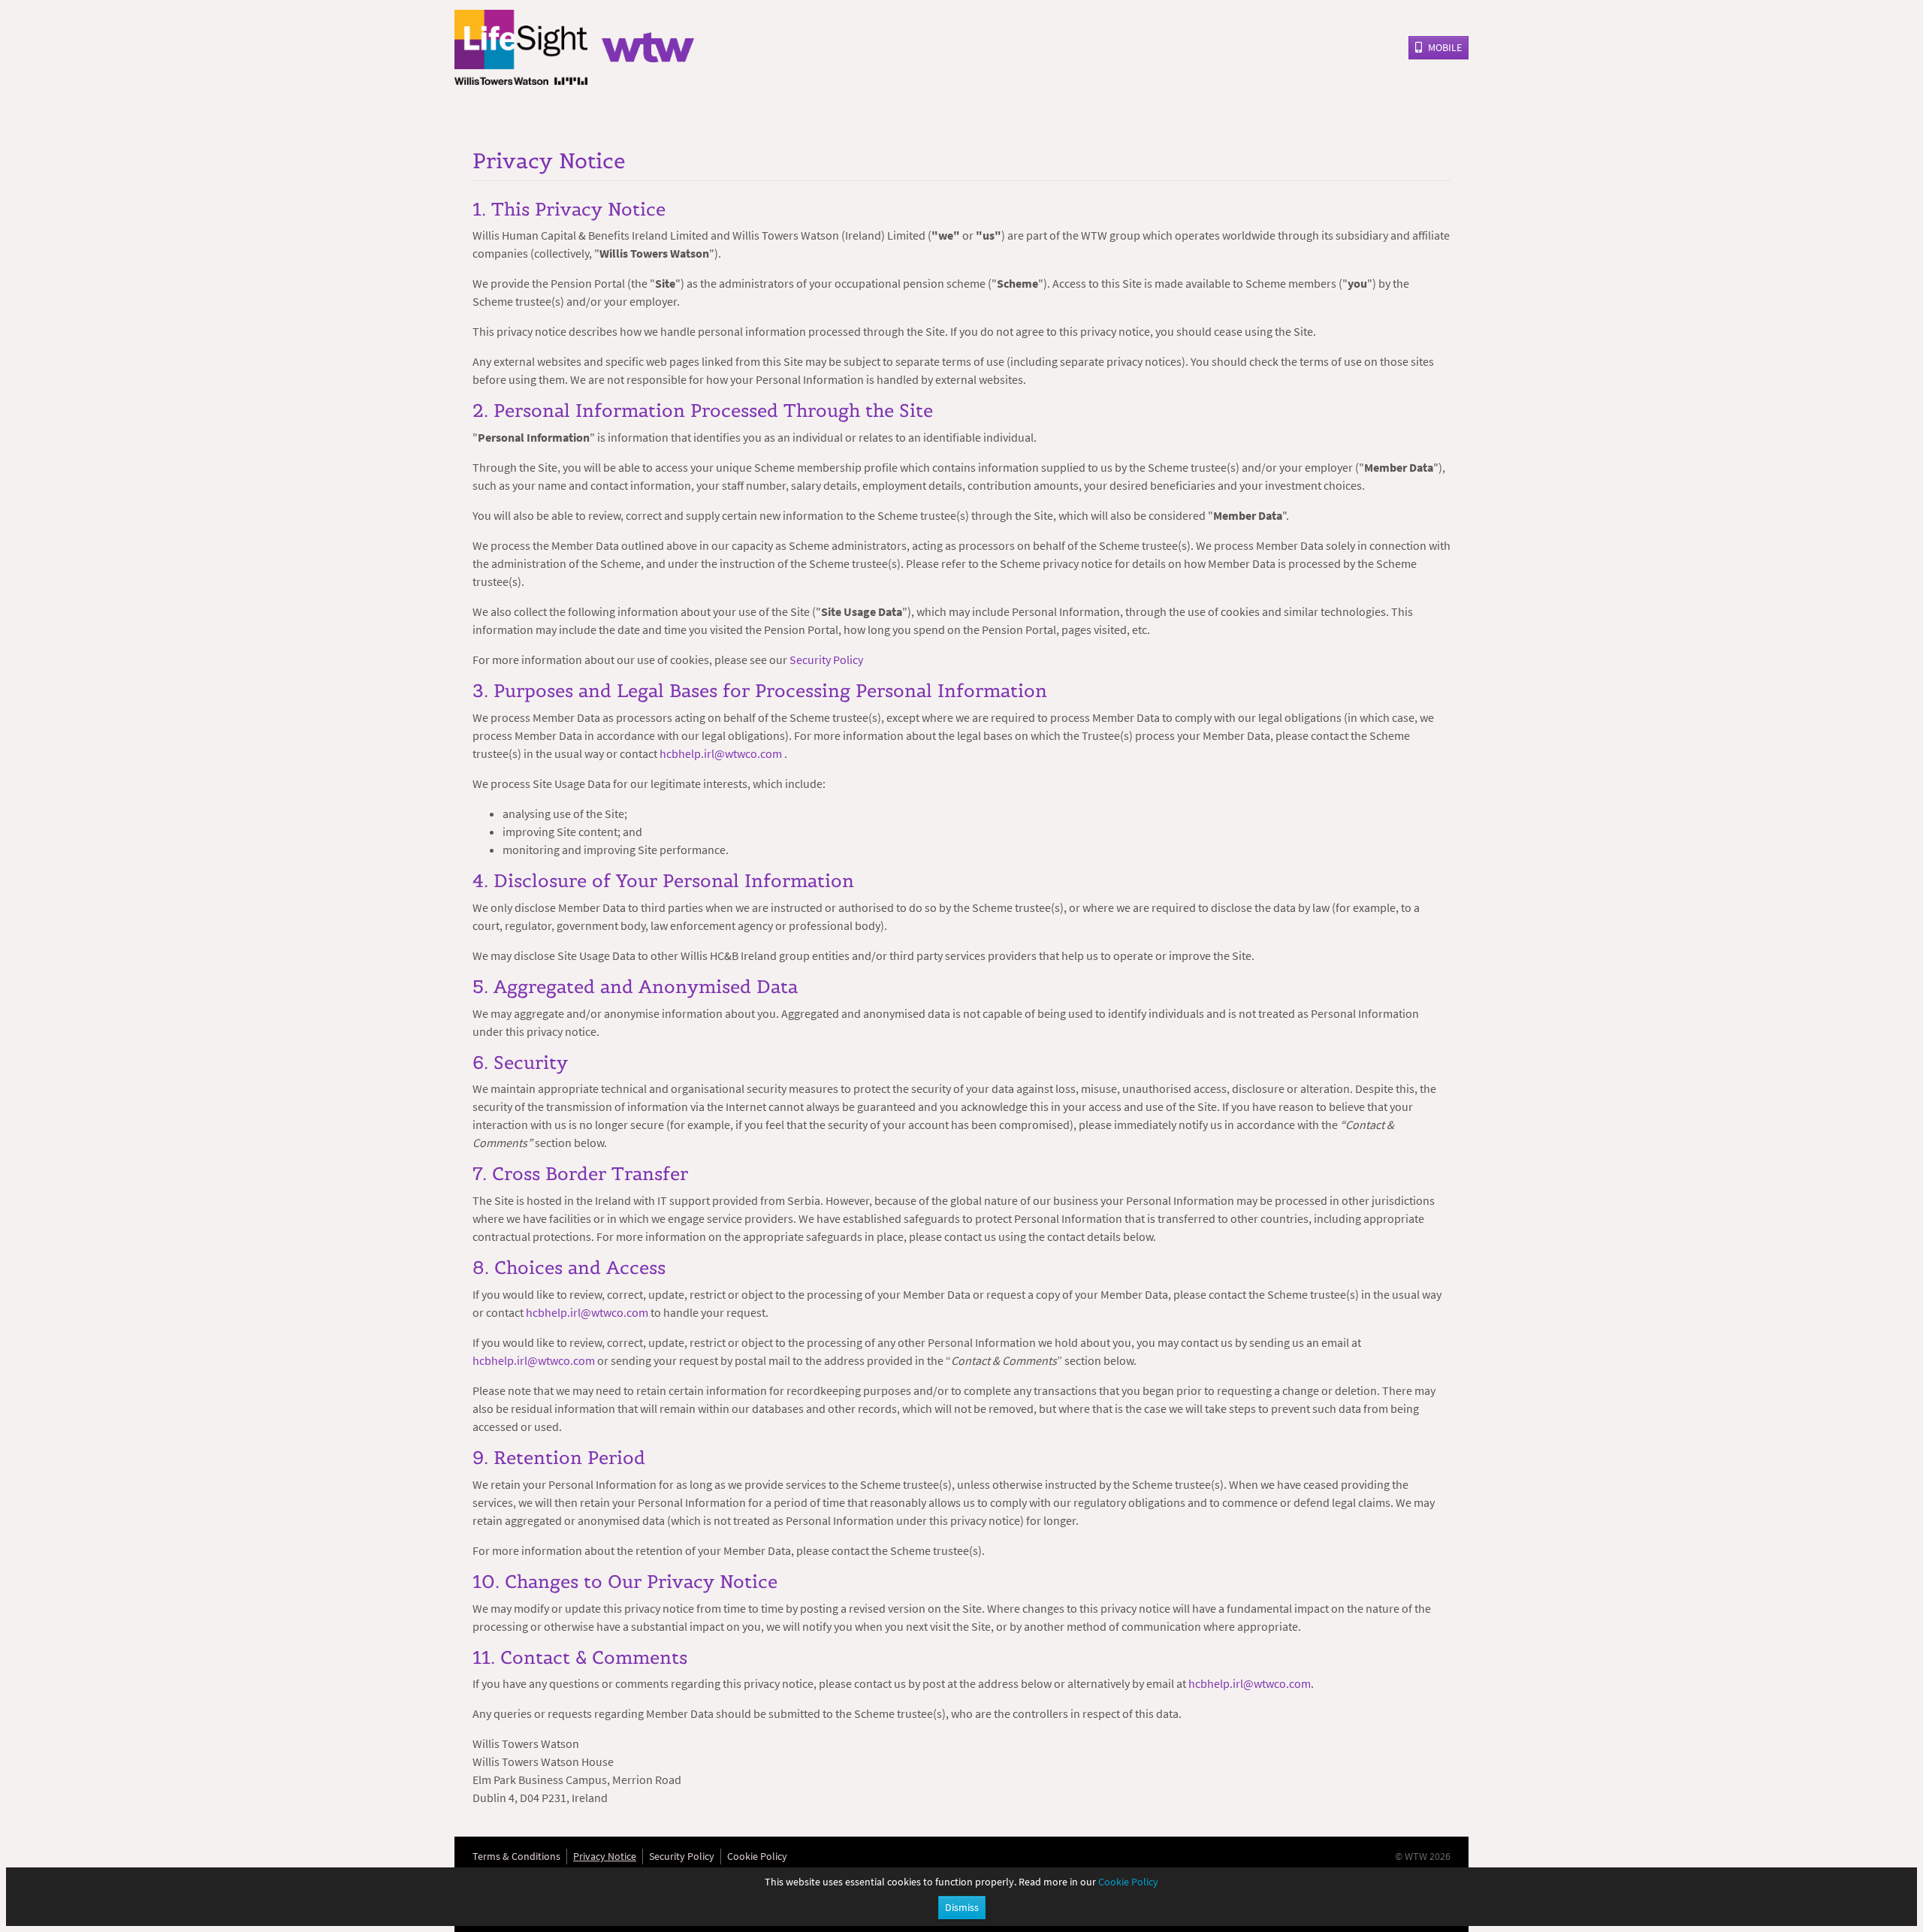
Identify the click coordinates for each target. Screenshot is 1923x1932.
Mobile (1445, 47)
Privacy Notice (605, 1856)
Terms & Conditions (516, 1856)
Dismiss (962, 1907)
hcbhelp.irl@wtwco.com (722, 753)
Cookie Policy (757, 1856)
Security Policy (826, 660)
